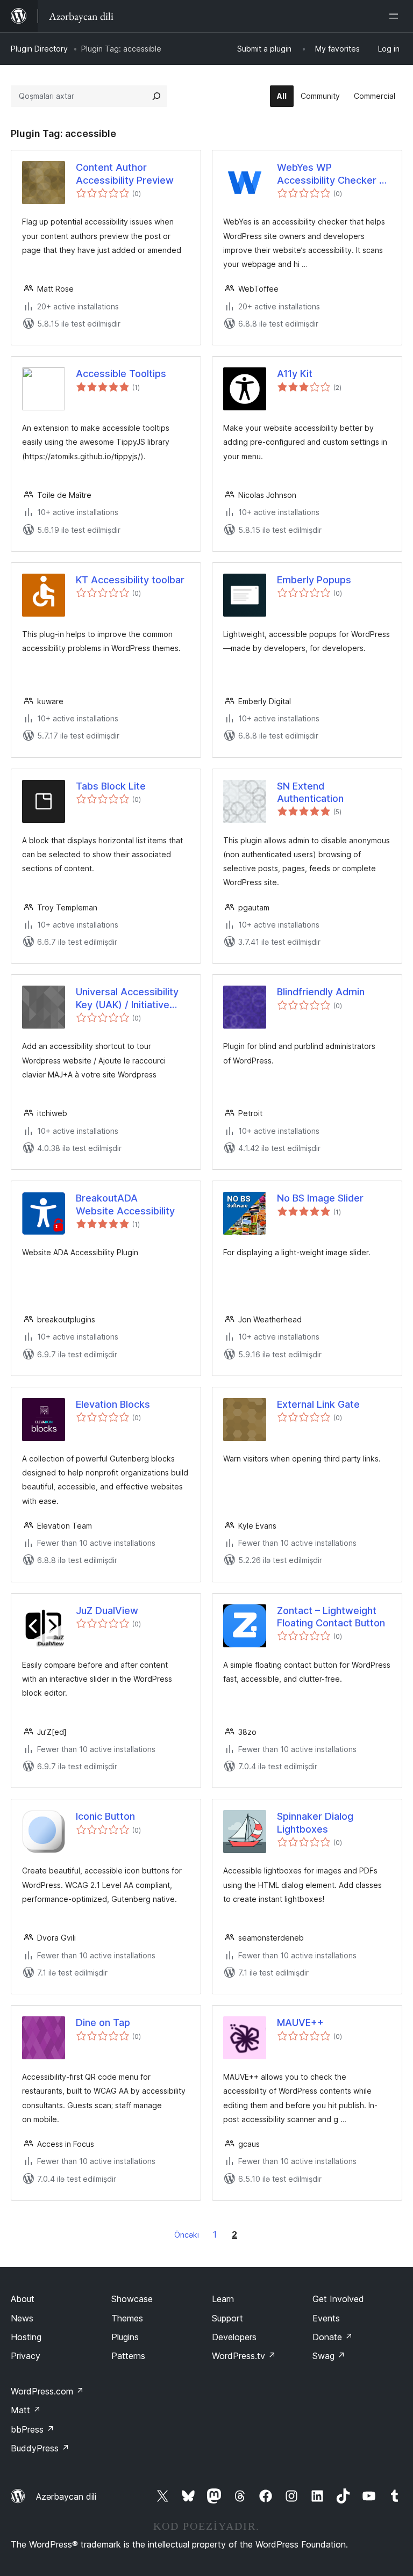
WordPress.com (47, 2391)
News (22, 2318)
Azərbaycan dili (66, 2497)
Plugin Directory (39, 49)
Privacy (26, 2356)
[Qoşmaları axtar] (156, 96)
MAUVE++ (300, 2023)
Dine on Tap (103, 2023)
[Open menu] (396, 16)
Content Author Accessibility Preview (125, 173)
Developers (234, 2337)
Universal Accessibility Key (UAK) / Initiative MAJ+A (127, 998)
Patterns (128, 2356)
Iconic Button (105, 1816)
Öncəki (187, 2235)
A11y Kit (295, 374)
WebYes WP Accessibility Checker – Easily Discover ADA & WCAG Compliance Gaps (333, 174)
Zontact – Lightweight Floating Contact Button (331, 1617)
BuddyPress (40, 2448)
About (23, 2299)
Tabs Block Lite (111, 786)
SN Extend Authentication (310, 792)
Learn (223, 2299)
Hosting (26, 2337)
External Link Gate (318, 1404)
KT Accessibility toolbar (130, 580)
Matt (26, 2410)
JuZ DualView (107, 1611)
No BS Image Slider (320, 1198)
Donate (333, 2337)
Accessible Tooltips (121, 374)
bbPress (33, 2429)
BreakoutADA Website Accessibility (125, 1204)
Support (227, 2318)
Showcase (132, 2299)
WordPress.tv (244, 2356)
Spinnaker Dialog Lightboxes (315, 1822)
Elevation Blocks (113, 1404)
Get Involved (338, 2299)
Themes (127, 2318)
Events (326, 2318)
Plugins (125, 2337)
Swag (329, 2356)
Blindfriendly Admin (321, 992)
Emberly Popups (314, 580)
